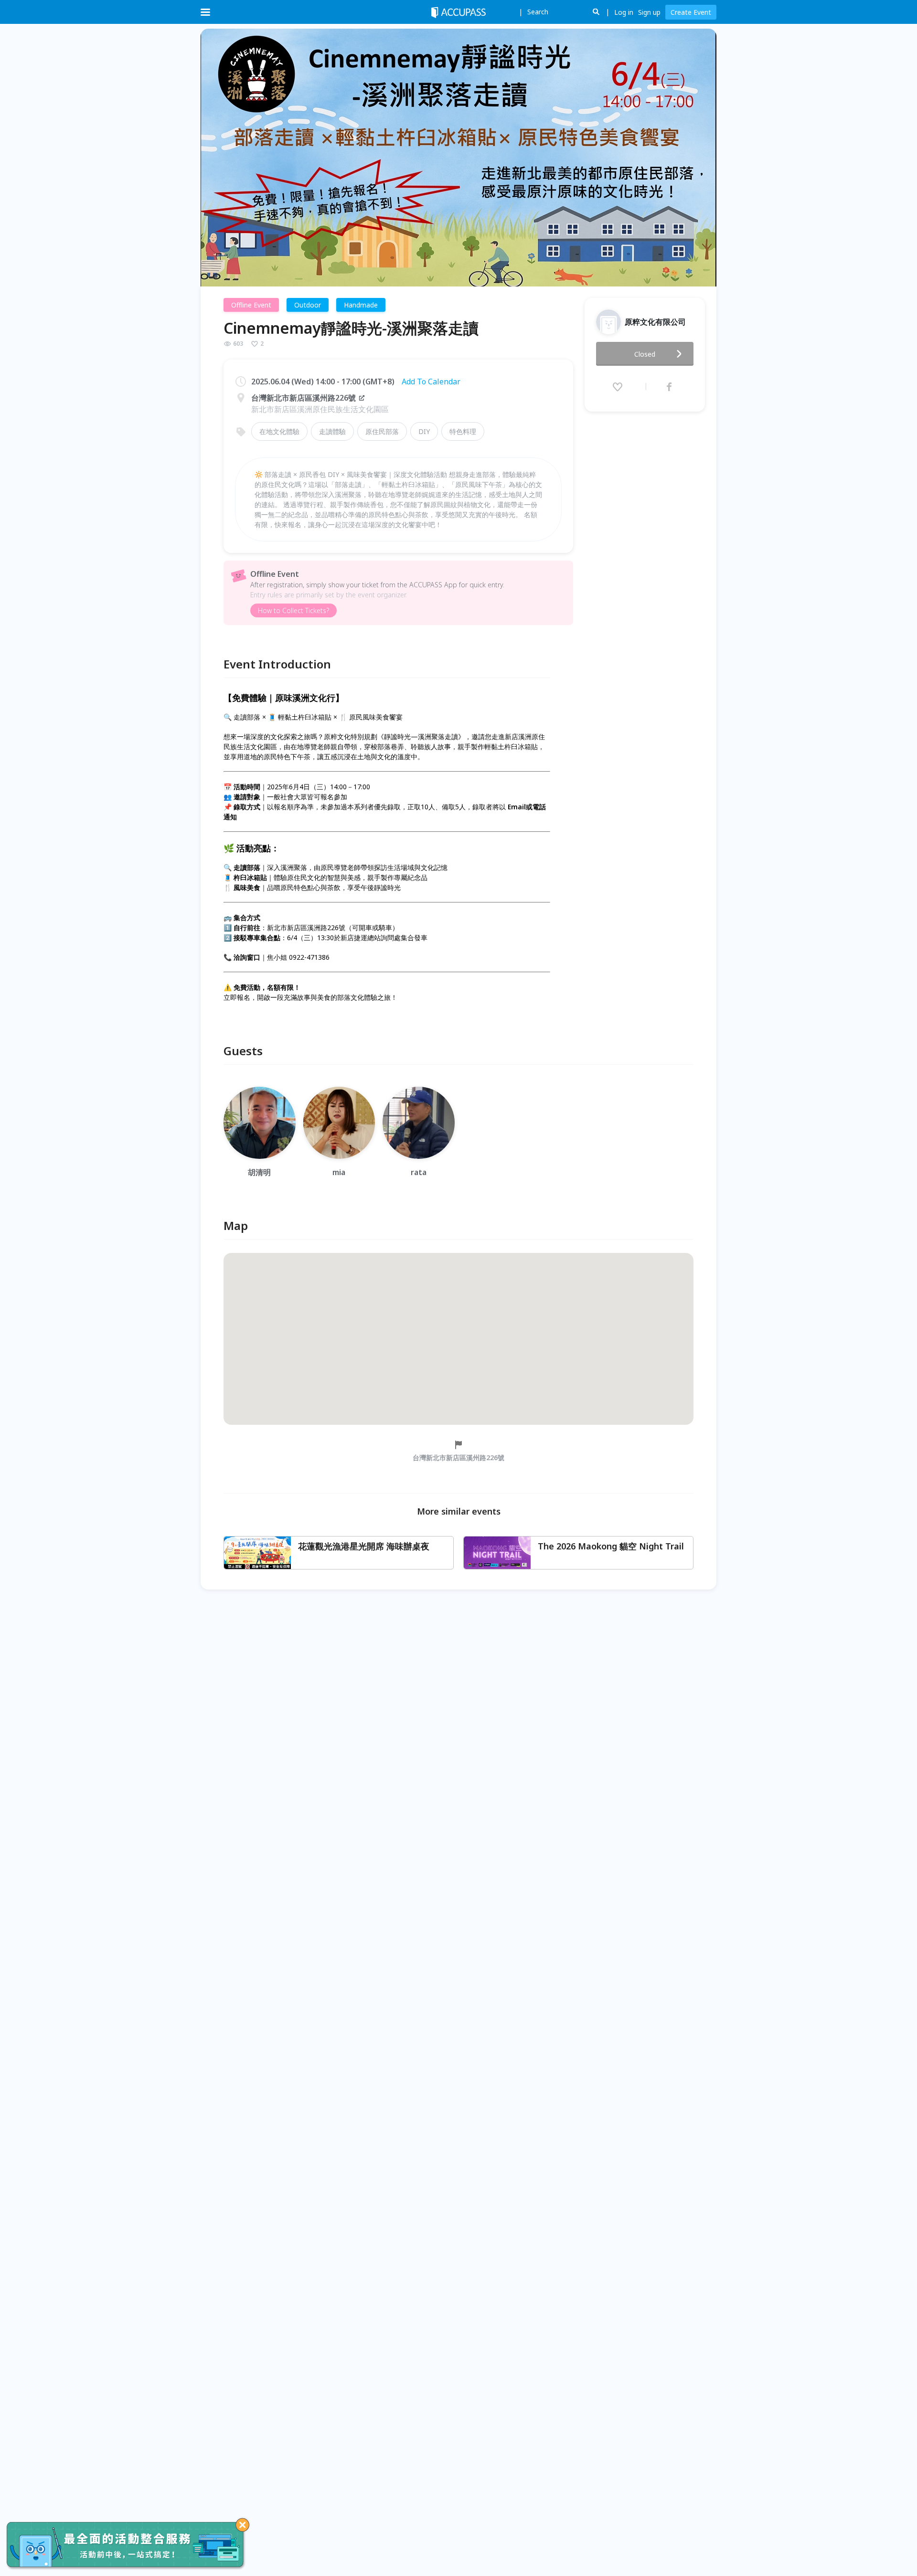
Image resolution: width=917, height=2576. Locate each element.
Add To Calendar (431, 382)
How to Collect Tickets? (293, 610)
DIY (424, 431)
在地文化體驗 (279, 431)
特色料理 (463, 431)
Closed (645, 354)
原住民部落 (382, 431)
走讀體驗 (332, 431)
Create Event (691, 12)
